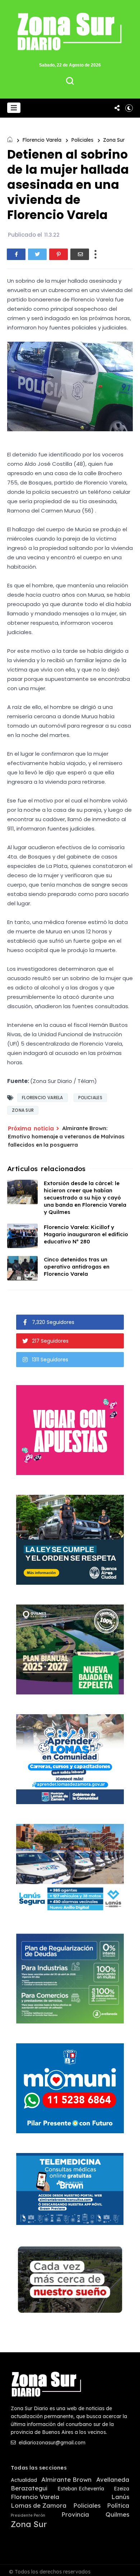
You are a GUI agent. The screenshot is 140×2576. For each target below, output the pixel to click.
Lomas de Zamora (39, 2506)
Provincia (75, 2514)
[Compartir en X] (37, 254)
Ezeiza (122, 2489)
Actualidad (24, 2480)
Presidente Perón (28, 2515)
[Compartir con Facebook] (16, 254)
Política (118, 2506)
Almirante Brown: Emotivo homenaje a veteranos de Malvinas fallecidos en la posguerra (66, 1136)
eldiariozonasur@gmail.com (51, 2443)
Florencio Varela (42, 140)
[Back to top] (129, 2566)
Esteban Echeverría (81, 2489)
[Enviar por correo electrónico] (80, 254)
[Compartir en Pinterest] (59, 254)
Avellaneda (113, 2480)
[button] (14, 108)
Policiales (82, 140)
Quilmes (117, 2514)
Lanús (120, 2497)
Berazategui (29, 2488)
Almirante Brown (66, 2480)
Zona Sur (114, 140)
